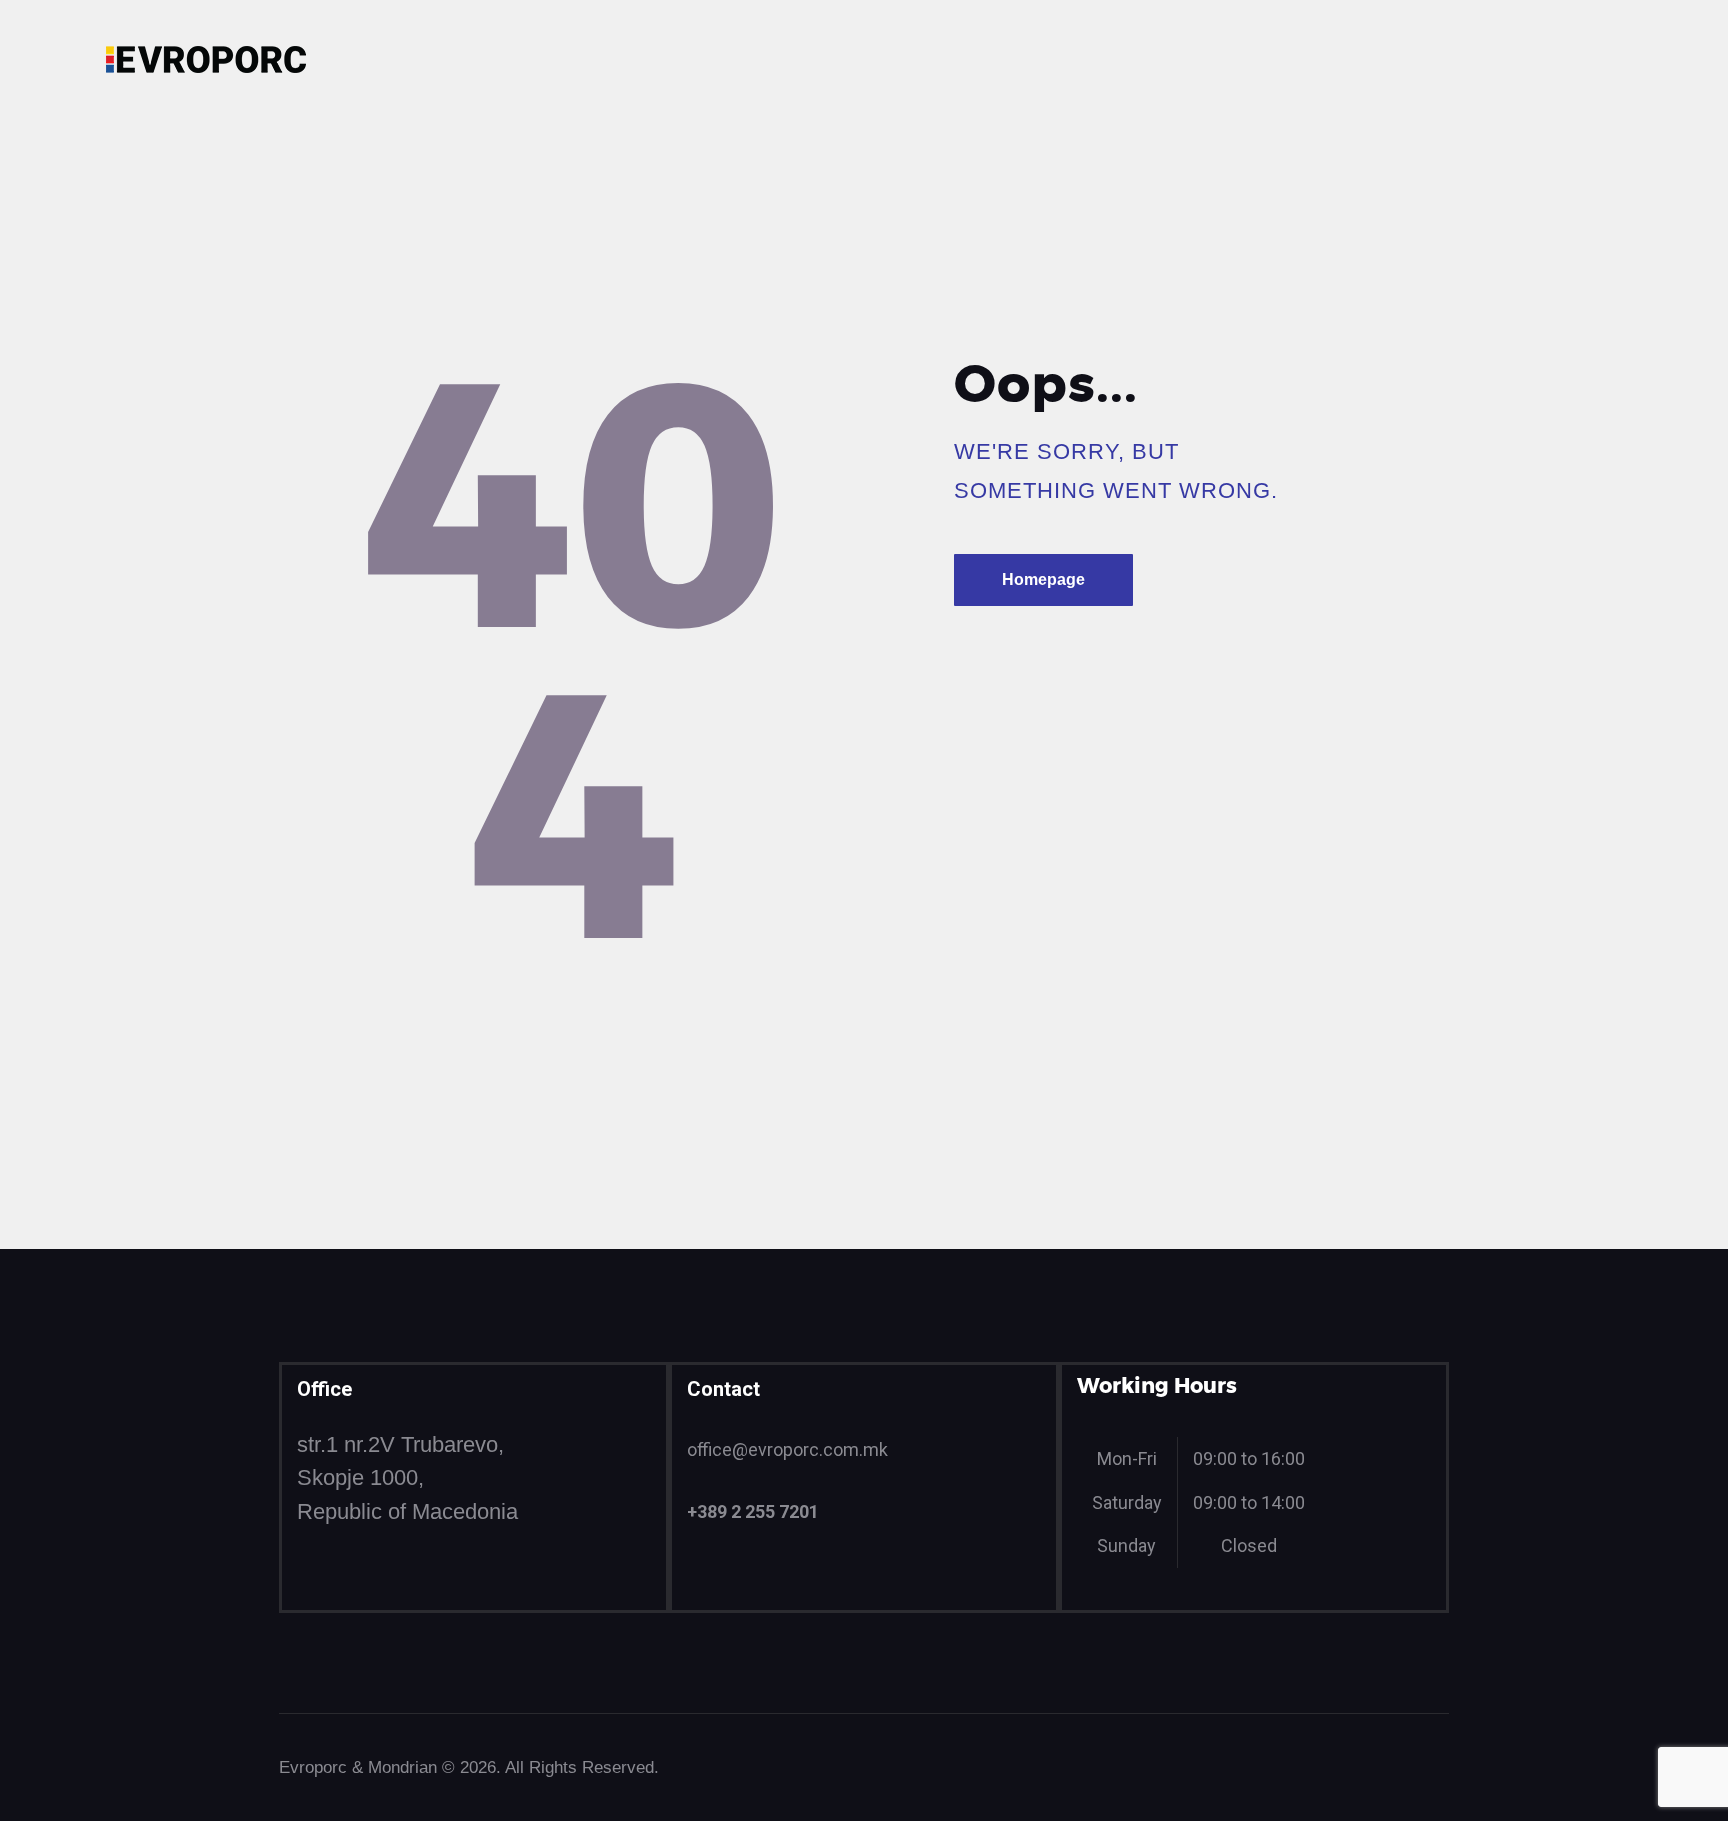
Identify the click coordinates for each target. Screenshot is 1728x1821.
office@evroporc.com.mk (787, 1449)
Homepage (1043, 579)
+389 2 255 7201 (753, 1511)
